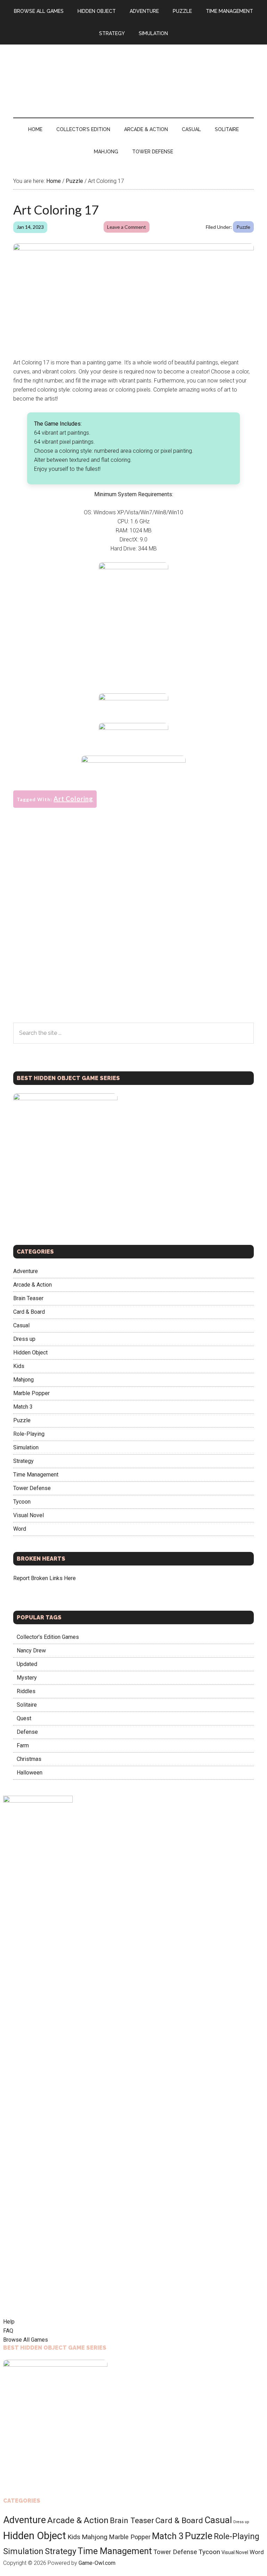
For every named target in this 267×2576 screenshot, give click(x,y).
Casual (21, 1325)
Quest (24, 1718)
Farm (23, 1745)
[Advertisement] (134, 636)
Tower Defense (32, 1488)
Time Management (36, 1475)
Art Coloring (73, 799)
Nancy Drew (31, 1651)
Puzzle (243, 227)
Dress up (24, 1339)
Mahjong (23, 1380)
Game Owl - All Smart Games (133, 74)
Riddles (26, 1691)
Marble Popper (31, 1393)
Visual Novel (29, 1515)
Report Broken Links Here (44, 1578)
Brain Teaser (28, 1298)
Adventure (26, 1271)
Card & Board (29, 1312)
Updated (27, 1664)
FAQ (8, 2331)
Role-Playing (29, 1434)
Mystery (27, 1678)
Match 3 (23, 1407)
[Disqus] (133, 933)
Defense (27, 1732)
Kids (19, 1366)
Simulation (26, 1447)
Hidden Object (30, 1353)
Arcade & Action (33, 1285)
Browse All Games (26, 2340)
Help (9, 2322)
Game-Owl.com (97, 2563)
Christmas (29, 1759)
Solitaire (27, 1705)
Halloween (30, 1773)
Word (20, 1529)
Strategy (23, 1461)
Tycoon (22, 1502)
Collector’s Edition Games (48, 1637)
